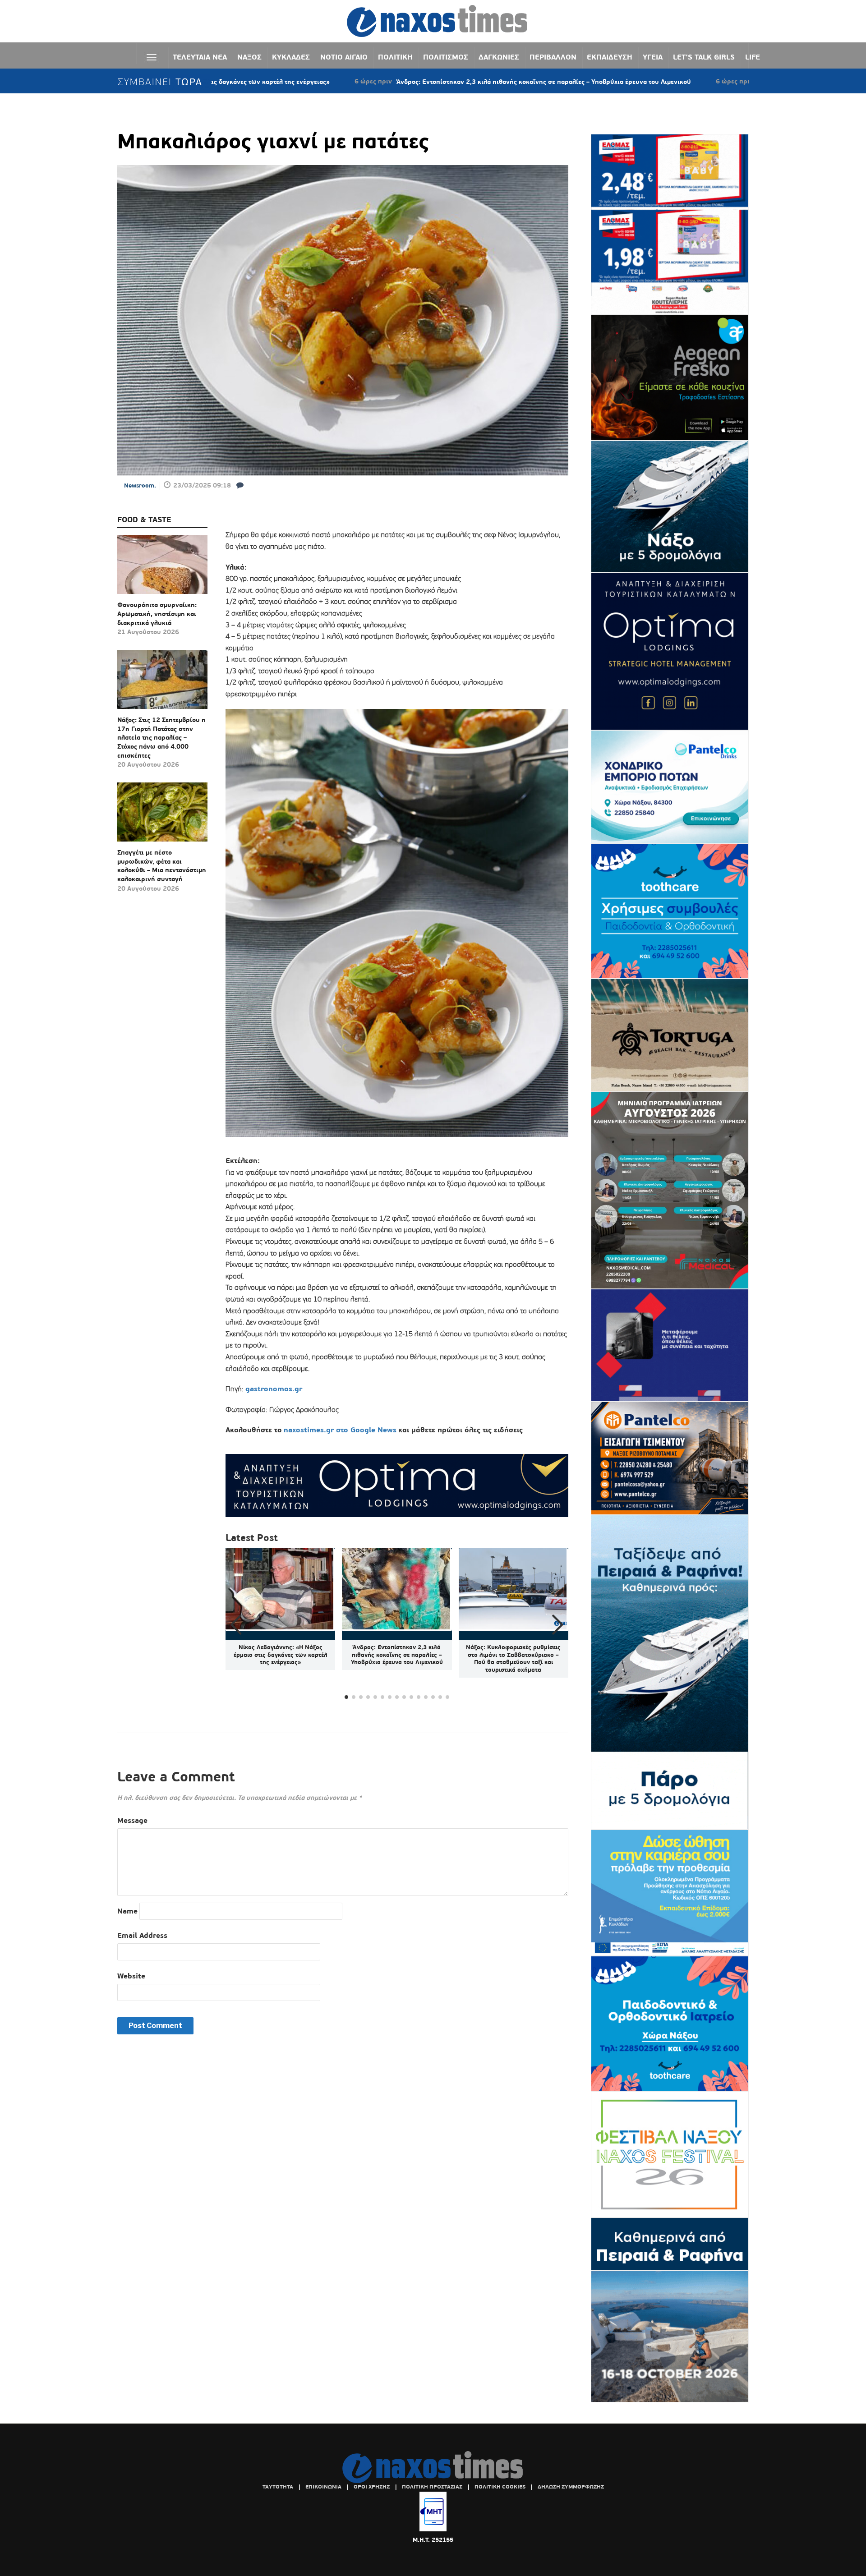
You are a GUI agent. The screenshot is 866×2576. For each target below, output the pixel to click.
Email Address (142, 1935)
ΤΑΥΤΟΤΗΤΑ (278, 2487)
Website (131, 1976)
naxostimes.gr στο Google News (340, 1430)
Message (132, 1820)
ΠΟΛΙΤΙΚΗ (395, 57)
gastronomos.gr (274, 1389)
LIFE (753, 57)
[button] (558, 1625)
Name (127, 1911)
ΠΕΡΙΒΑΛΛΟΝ (553, 57)
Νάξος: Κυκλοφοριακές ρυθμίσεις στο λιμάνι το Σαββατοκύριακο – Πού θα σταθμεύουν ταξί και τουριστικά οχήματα (513, 1659)
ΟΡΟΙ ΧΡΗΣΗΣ (372, 2487)
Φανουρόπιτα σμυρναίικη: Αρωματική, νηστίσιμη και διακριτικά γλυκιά (157, 614)
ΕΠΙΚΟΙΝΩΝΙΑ (323, 2487)
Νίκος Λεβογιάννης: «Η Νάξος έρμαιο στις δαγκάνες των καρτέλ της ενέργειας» (281, 1655)
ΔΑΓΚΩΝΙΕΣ (499, 57)
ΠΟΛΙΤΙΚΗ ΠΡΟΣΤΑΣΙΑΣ (432, 2487)
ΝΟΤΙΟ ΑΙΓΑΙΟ (344, 57)
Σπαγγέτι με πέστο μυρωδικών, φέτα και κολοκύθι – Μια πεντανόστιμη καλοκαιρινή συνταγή (162, 866)
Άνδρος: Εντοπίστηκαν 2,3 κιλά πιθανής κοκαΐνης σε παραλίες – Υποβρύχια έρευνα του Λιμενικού (396, 82)
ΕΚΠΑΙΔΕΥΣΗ (610, 57)
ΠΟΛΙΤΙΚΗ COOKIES (500, 2487)
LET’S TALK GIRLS (704, 57)
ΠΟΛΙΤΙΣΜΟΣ (446, 57)
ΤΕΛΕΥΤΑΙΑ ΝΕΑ (200, 57)
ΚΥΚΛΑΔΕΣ (291, 57)
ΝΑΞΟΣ (249, 57)
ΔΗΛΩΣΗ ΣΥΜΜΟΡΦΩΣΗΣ (571, 2487)
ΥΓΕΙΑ (653, 57)
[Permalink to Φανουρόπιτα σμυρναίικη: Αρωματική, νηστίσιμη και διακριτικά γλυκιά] (162, 568)
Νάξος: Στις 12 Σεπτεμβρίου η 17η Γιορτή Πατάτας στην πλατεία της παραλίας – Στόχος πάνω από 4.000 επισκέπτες (161, 737)
